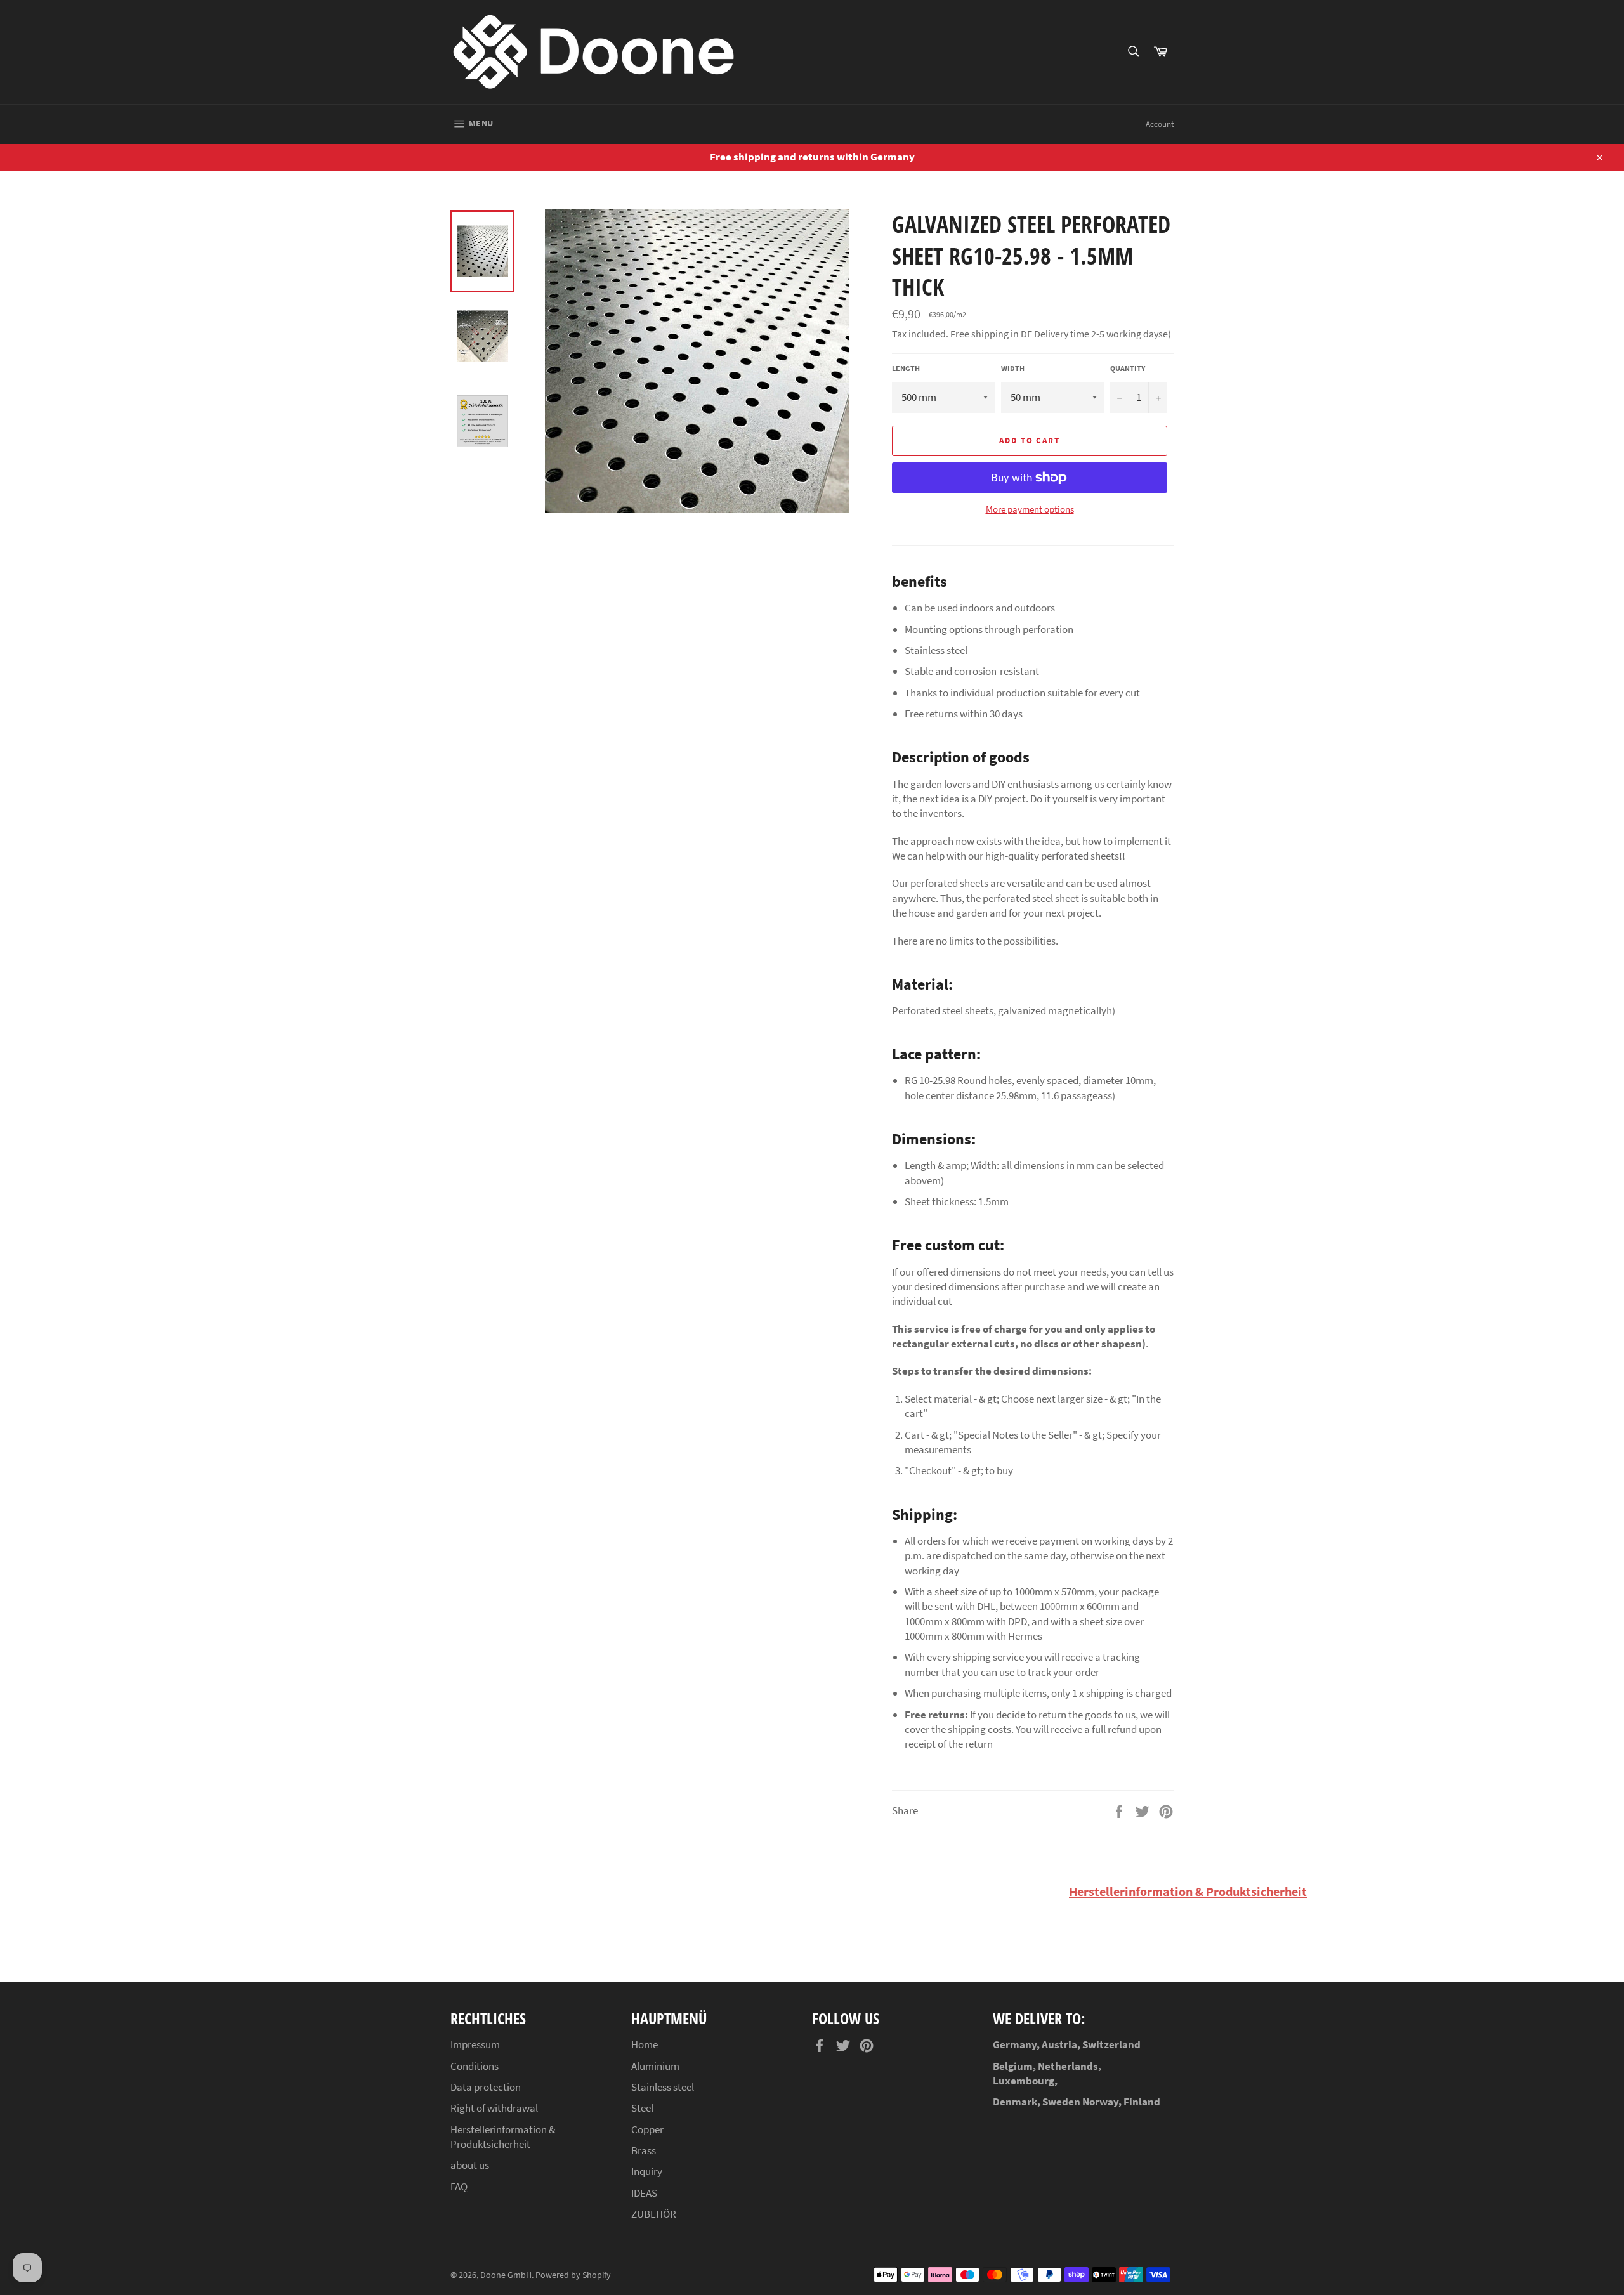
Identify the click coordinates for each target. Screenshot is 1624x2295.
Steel (642, 2108)
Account (1160, 124)
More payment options (1030, 509)
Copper (647, 2129)
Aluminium (655, 2066)
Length (906, 368)
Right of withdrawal (494, 2108)
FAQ (459, 2187)
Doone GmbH (506, 2275)
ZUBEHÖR (654, 2214)
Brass (644, 2150)
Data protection (486, 2087)
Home (645, 2044)
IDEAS (644, 2193)
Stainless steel (663, 2087)
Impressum (475, 2044)
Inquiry (647, 2171)
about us (470, 2165)
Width (1013, 368)
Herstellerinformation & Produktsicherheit (1188, 1891)
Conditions (475, 2066)
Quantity (1128, 368)
